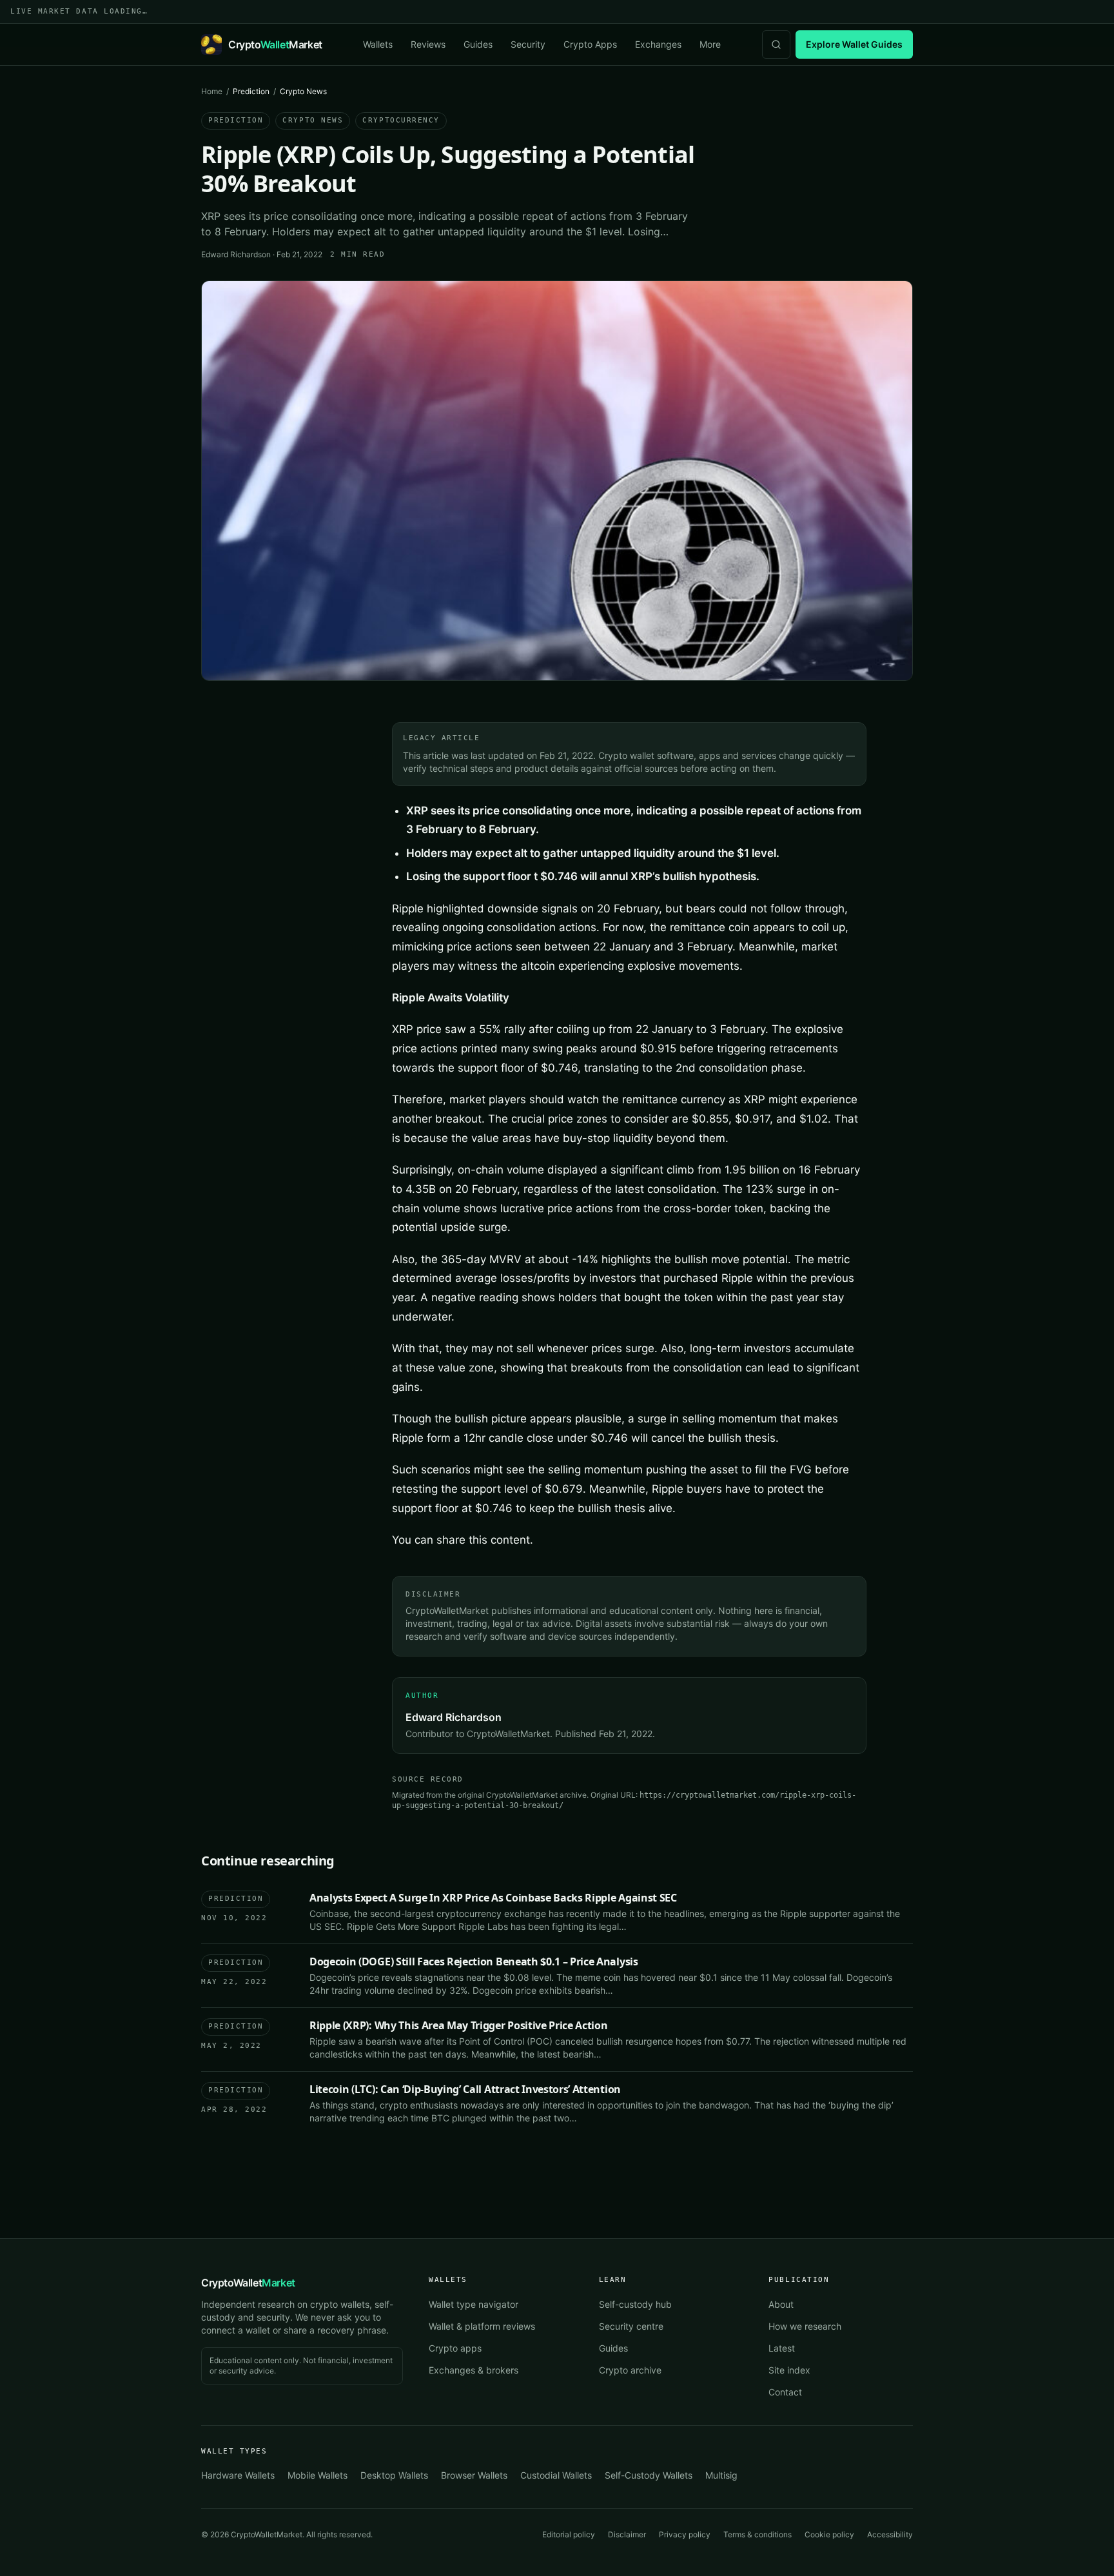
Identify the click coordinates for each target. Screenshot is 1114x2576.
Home (212, 91)
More (710, 44)
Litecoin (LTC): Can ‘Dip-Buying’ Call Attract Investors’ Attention (465, 2089)
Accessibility (890, 2534)
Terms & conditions (757, 2534)
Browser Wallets (474, 2475)
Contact (785, 2392)
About (781, 2304)
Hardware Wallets (238, 2475)
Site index (789, 2370)
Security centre (631, 2326)
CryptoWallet (248, 2283)
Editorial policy (569, 2534)
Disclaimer (627, 2534)
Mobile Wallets (318, 2475)
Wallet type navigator (474, 2304)
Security (528, 44)
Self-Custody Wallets (649, 2475)
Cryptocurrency (401, 120)
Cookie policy (829, 2534)
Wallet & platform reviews (482, 2326)
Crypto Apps (590, 44)
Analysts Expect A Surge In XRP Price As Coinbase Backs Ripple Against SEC (493, 1898)
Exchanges (658, 44)
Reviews (428, 44)
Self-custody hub (635, 2304)
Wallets (378, 44)
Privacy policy (685, 2534)
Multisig (721, 2475)
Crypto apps (455, 2348)
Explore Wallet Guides (854, 44)
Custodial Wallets (556, 2475)
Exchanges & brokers (474, 2370)
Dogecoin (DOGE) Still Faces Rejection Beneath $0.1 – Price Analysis (474, 1961)
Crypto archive (630, 2370)
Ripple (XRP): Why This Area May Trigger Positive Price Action (458, 2025)
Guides (478, 44)
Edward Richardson (236, 254)
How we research (805, 2326)
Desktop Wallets (394, 2475)
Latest (782, 2348)
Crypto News (313, 120)
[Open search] (776, 44)
